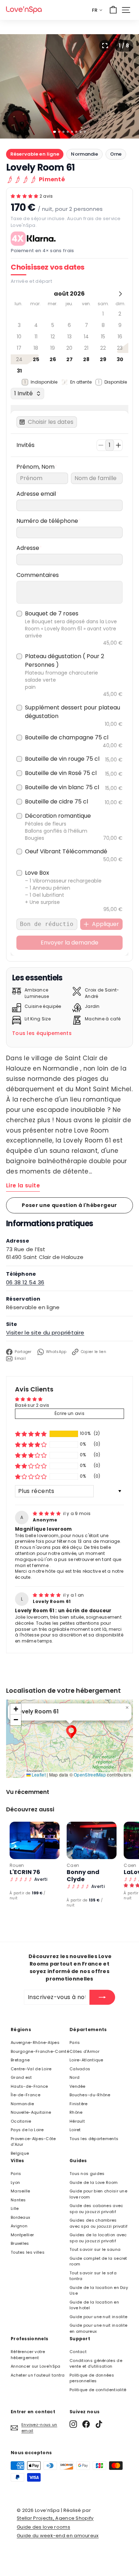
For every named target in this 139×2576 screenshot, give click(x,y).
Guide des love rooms (43, 2527)
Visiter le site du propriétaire (45, 1333)
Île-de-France (25, 2095)
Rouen (17, 1865)
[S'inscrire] (102, 1997)
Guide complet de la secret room (98, 2261)
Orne (116, 154)
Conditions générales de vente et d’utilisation (96, 2364)
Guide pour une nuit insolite (98, 2317)
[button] (25, 196)
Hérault (77, 2121)
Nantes (18, 2200)
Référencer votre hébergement (28, 2355)
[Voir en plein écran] (105, 46)
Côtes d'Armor (84, 2051)
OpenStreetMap (90, 1774)
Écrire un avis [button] (69, 1413)
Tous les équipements (42, 1033)
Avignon (19, 2226)
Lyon (15, 2182)
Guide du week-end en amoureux (58, 2536)
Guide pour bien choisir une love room (98, 2194)
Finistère (79, 2104)
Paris (75, 2042)
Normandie (84, 154)
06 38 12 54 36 (25, 1282)
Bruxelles (20, 2243)
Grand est (21, 2077)
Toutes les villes (28, 2252)
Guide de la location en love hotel (94, 2305)
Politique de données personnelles (92, 2378)
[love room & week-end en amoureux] (24, 10)
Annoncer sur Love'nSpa (36, 2366)
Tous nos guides (87, 2174)
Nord (74, 2077)
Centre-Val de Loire (31, 2069)
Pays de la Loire (27, 2130)
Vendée (78, 2086)
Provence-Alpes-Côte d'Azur (33, 2142)
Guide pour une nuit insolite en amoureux (98, 2328)
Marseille (20, 2191)
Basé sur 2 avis (32, 1405)
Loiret (75, 2130)
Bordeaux (20, 2217)
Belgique (20, 2153)
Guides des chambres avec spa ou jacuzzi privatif (99, 2223)
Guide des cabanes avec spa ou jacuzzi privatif (96, 2209)
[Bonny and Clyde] (92, 1840)
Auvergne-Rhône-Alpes (35, 2042)
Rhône (76, 2112)
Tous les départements (94, 2139)
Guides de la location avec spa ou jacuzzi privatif (98, 2238)
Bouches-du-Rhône (90, 2095)
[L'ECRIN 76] (35, 1840)
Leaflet (38, 1774)
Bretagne (20, 2060)
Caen (73, 1865)
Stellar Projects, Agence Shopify (55, 2518)
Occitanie (21, 2121)
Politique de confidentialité (98, 2390)
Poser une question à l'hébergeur (69, 1205)
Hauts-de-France (29, 2086)
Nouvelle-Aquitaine (31, 2112)
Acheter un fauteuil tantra (38, 2375)
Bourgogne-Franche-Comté (40, 2051)
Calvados (80, 2069)
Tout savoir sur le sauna (95, 2249)
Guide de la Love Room (94, 2182)
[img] (47, 1513)
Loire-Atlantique (86, 2060)
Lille (15, 2208)
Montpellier (22, 2235)
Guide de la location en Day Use (99, 2291)
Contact (78, 2352)
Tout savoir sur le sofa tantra (93, 2276)
